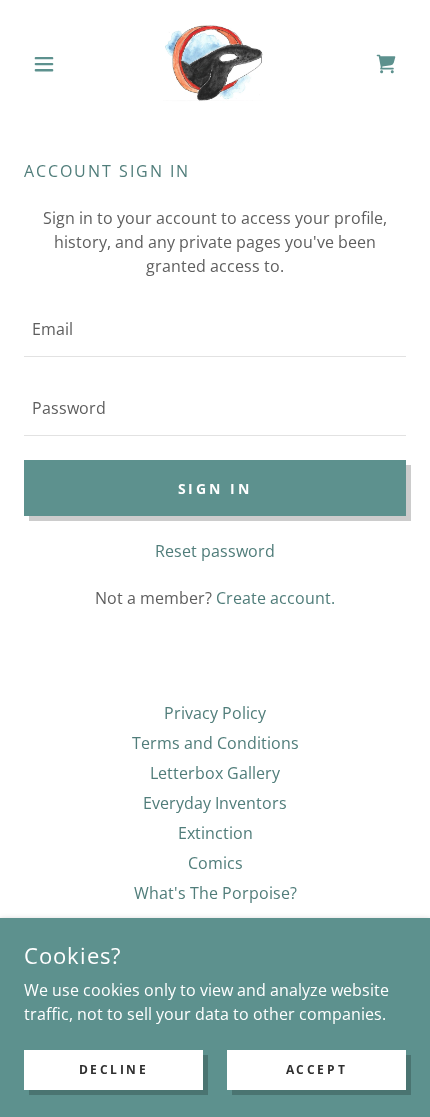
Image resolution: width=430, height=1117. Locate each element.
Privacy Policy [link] (215, 713)
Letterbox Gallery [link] (215, 773)
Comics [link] (215, 863)
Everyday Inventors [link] (215, 803)
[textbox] (215, 329)
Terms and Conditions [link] (215, 743)
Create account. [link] (275, 598)
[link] (215, 64)
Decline (114, 1069)
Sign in (215, 488)
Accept (316, 1069)
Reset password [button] (215, 551)
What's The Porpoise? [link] (215, 893)
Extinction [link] (215, 833)
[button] (52, 64)
